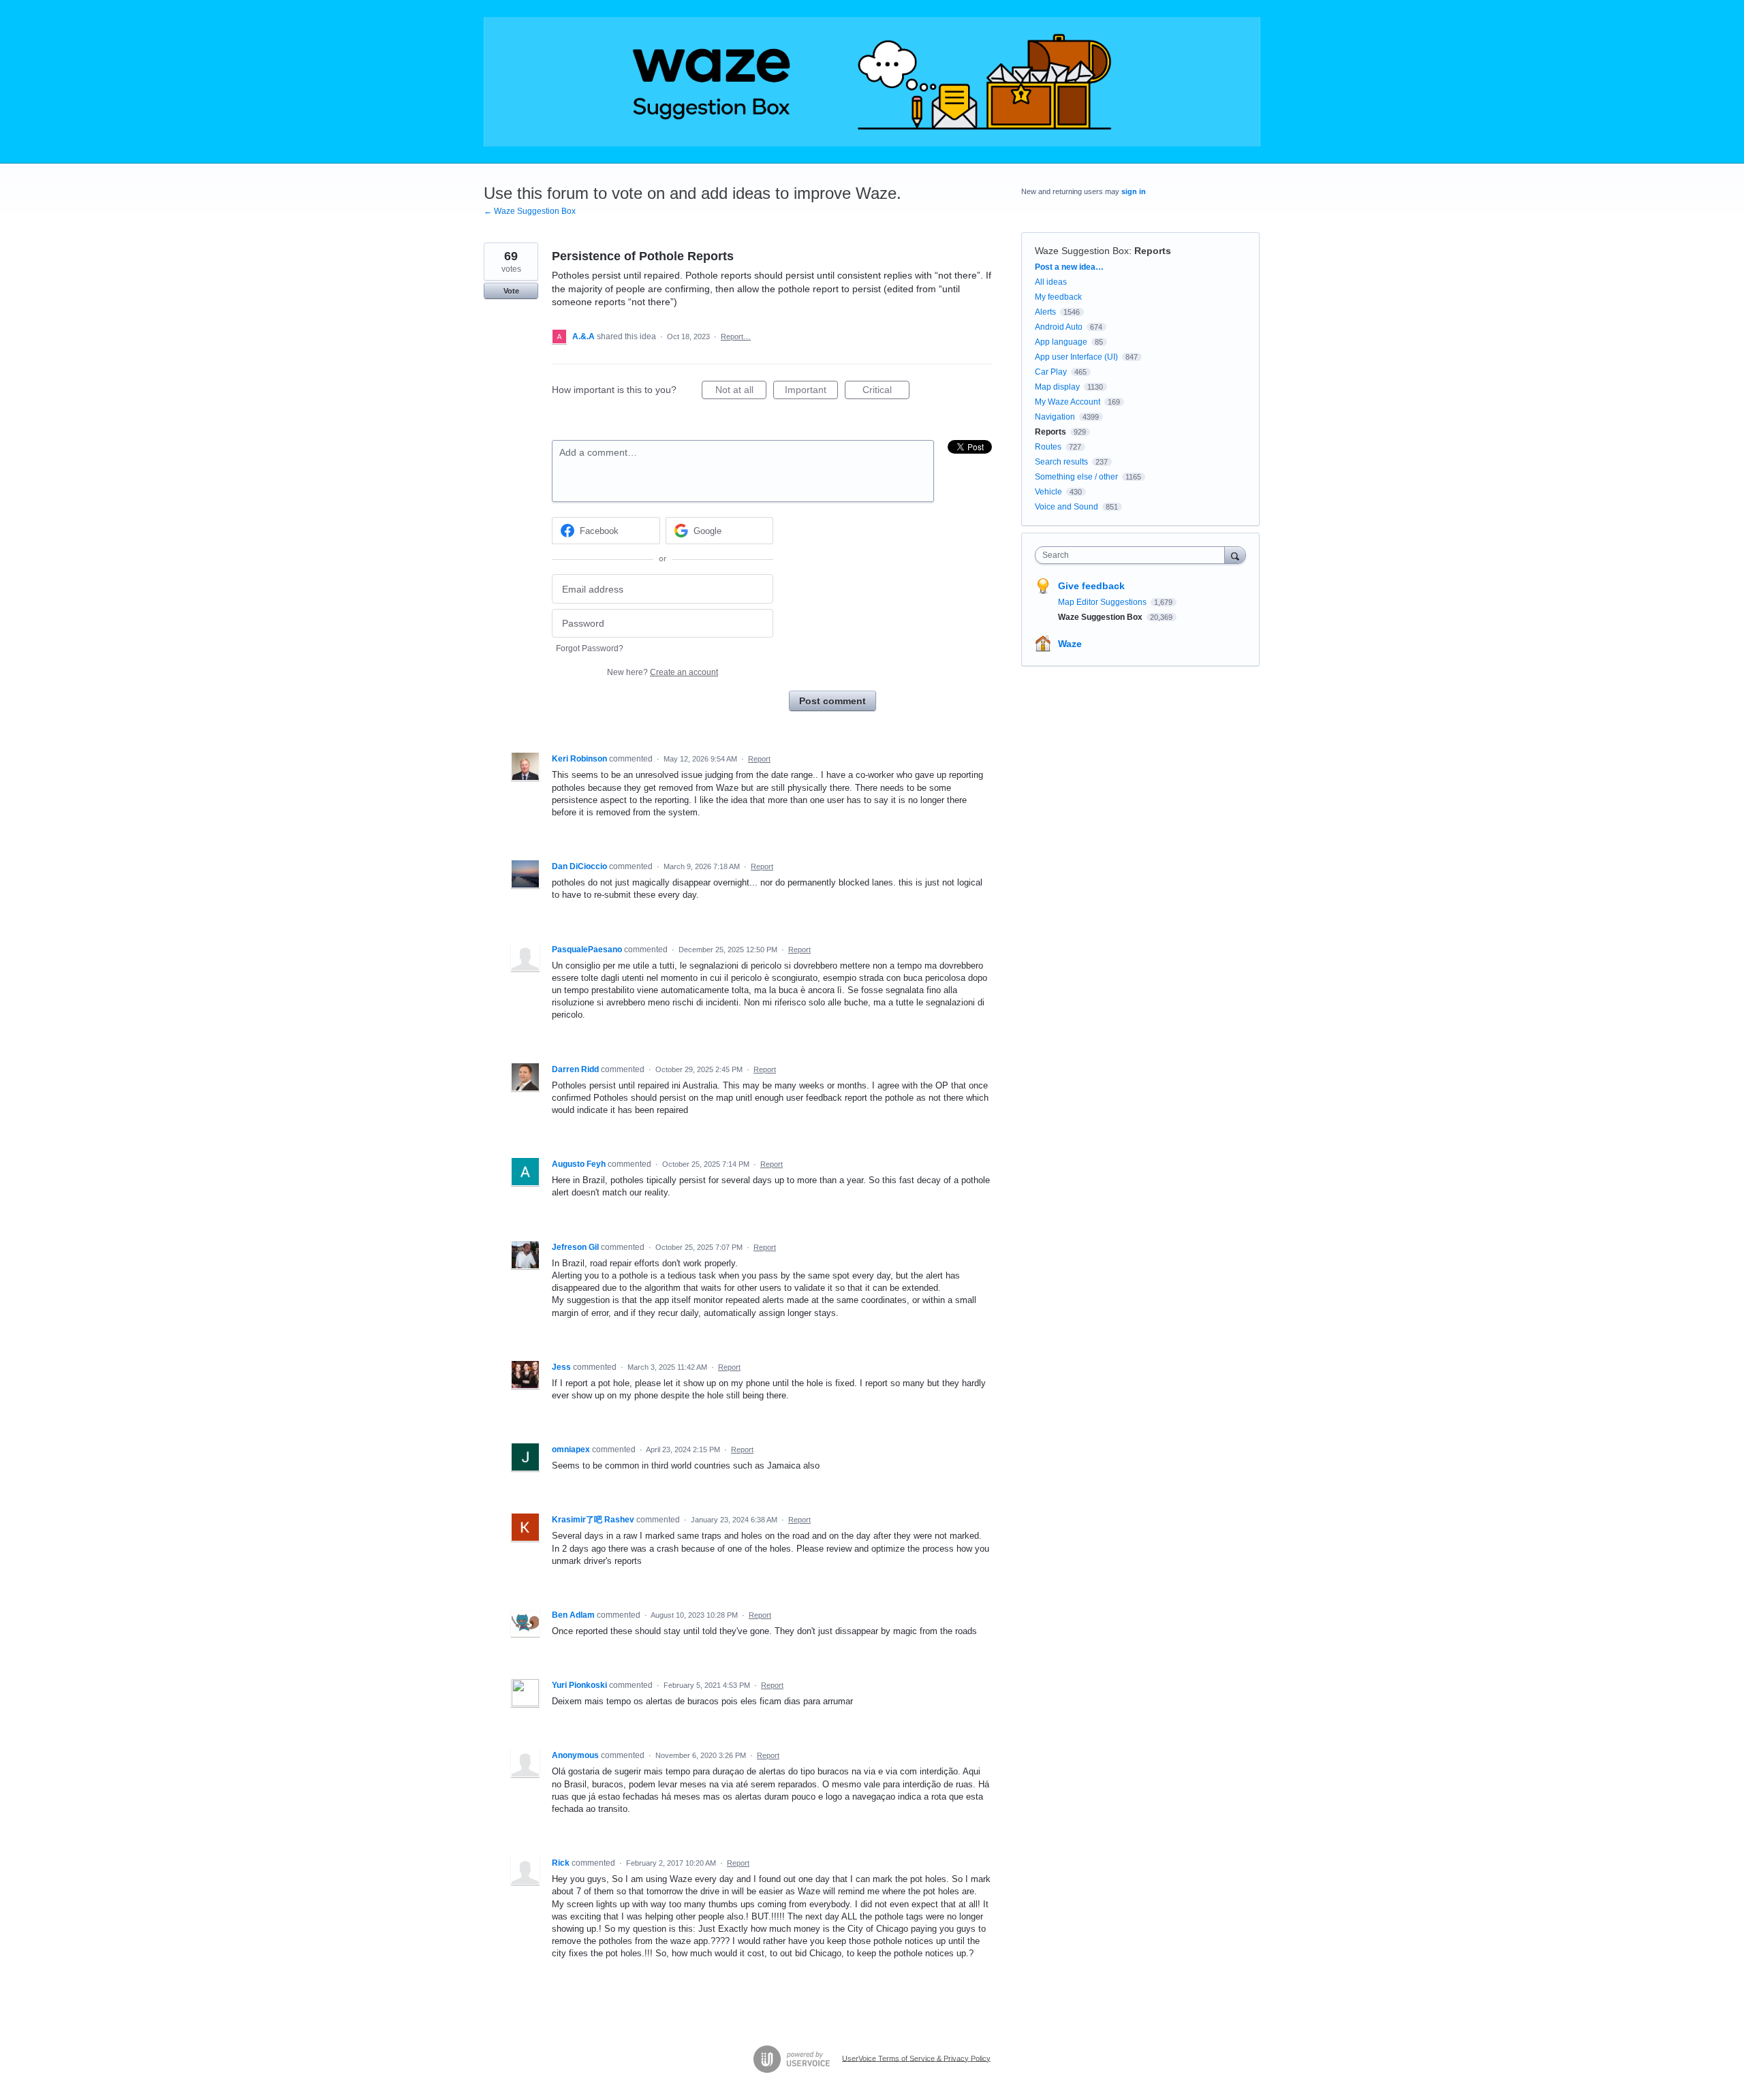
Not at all (741, 392)
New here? (663, 672)
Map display (1057, 387)
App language (1061, 342)
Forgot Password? (590, 648)
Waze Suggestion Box (1082, 251)
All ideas (1051, 282)
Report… (736, 336)
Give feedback (1091, 586)
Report (759, 759)
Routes (1048, 447)
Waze (1070, 644)
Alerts (1045, 312)
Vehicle (1048, 492)
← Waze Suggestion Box (530, 211)
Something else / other (1076, 477)
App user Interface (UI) (1076, 357)
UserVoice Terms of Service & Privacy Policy (916, 2058)
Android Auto (1059, 327)
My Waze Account (1068, 402)
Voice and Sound (1066, 507)
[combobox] (1133, 555)
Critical (886, 392)
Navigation (1055, 417)
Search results (1061, 462)
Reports (1153, 251)
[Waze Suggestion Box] (872, 82)
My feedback (1058, 297)
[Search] (1235, 555)
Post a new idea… (1069, 267)
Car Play (1051, 372)
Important (811, 392)
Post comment (832, 701)
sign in (1134, 191)
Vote (511, 291)
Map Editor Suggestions (1103, 602)
